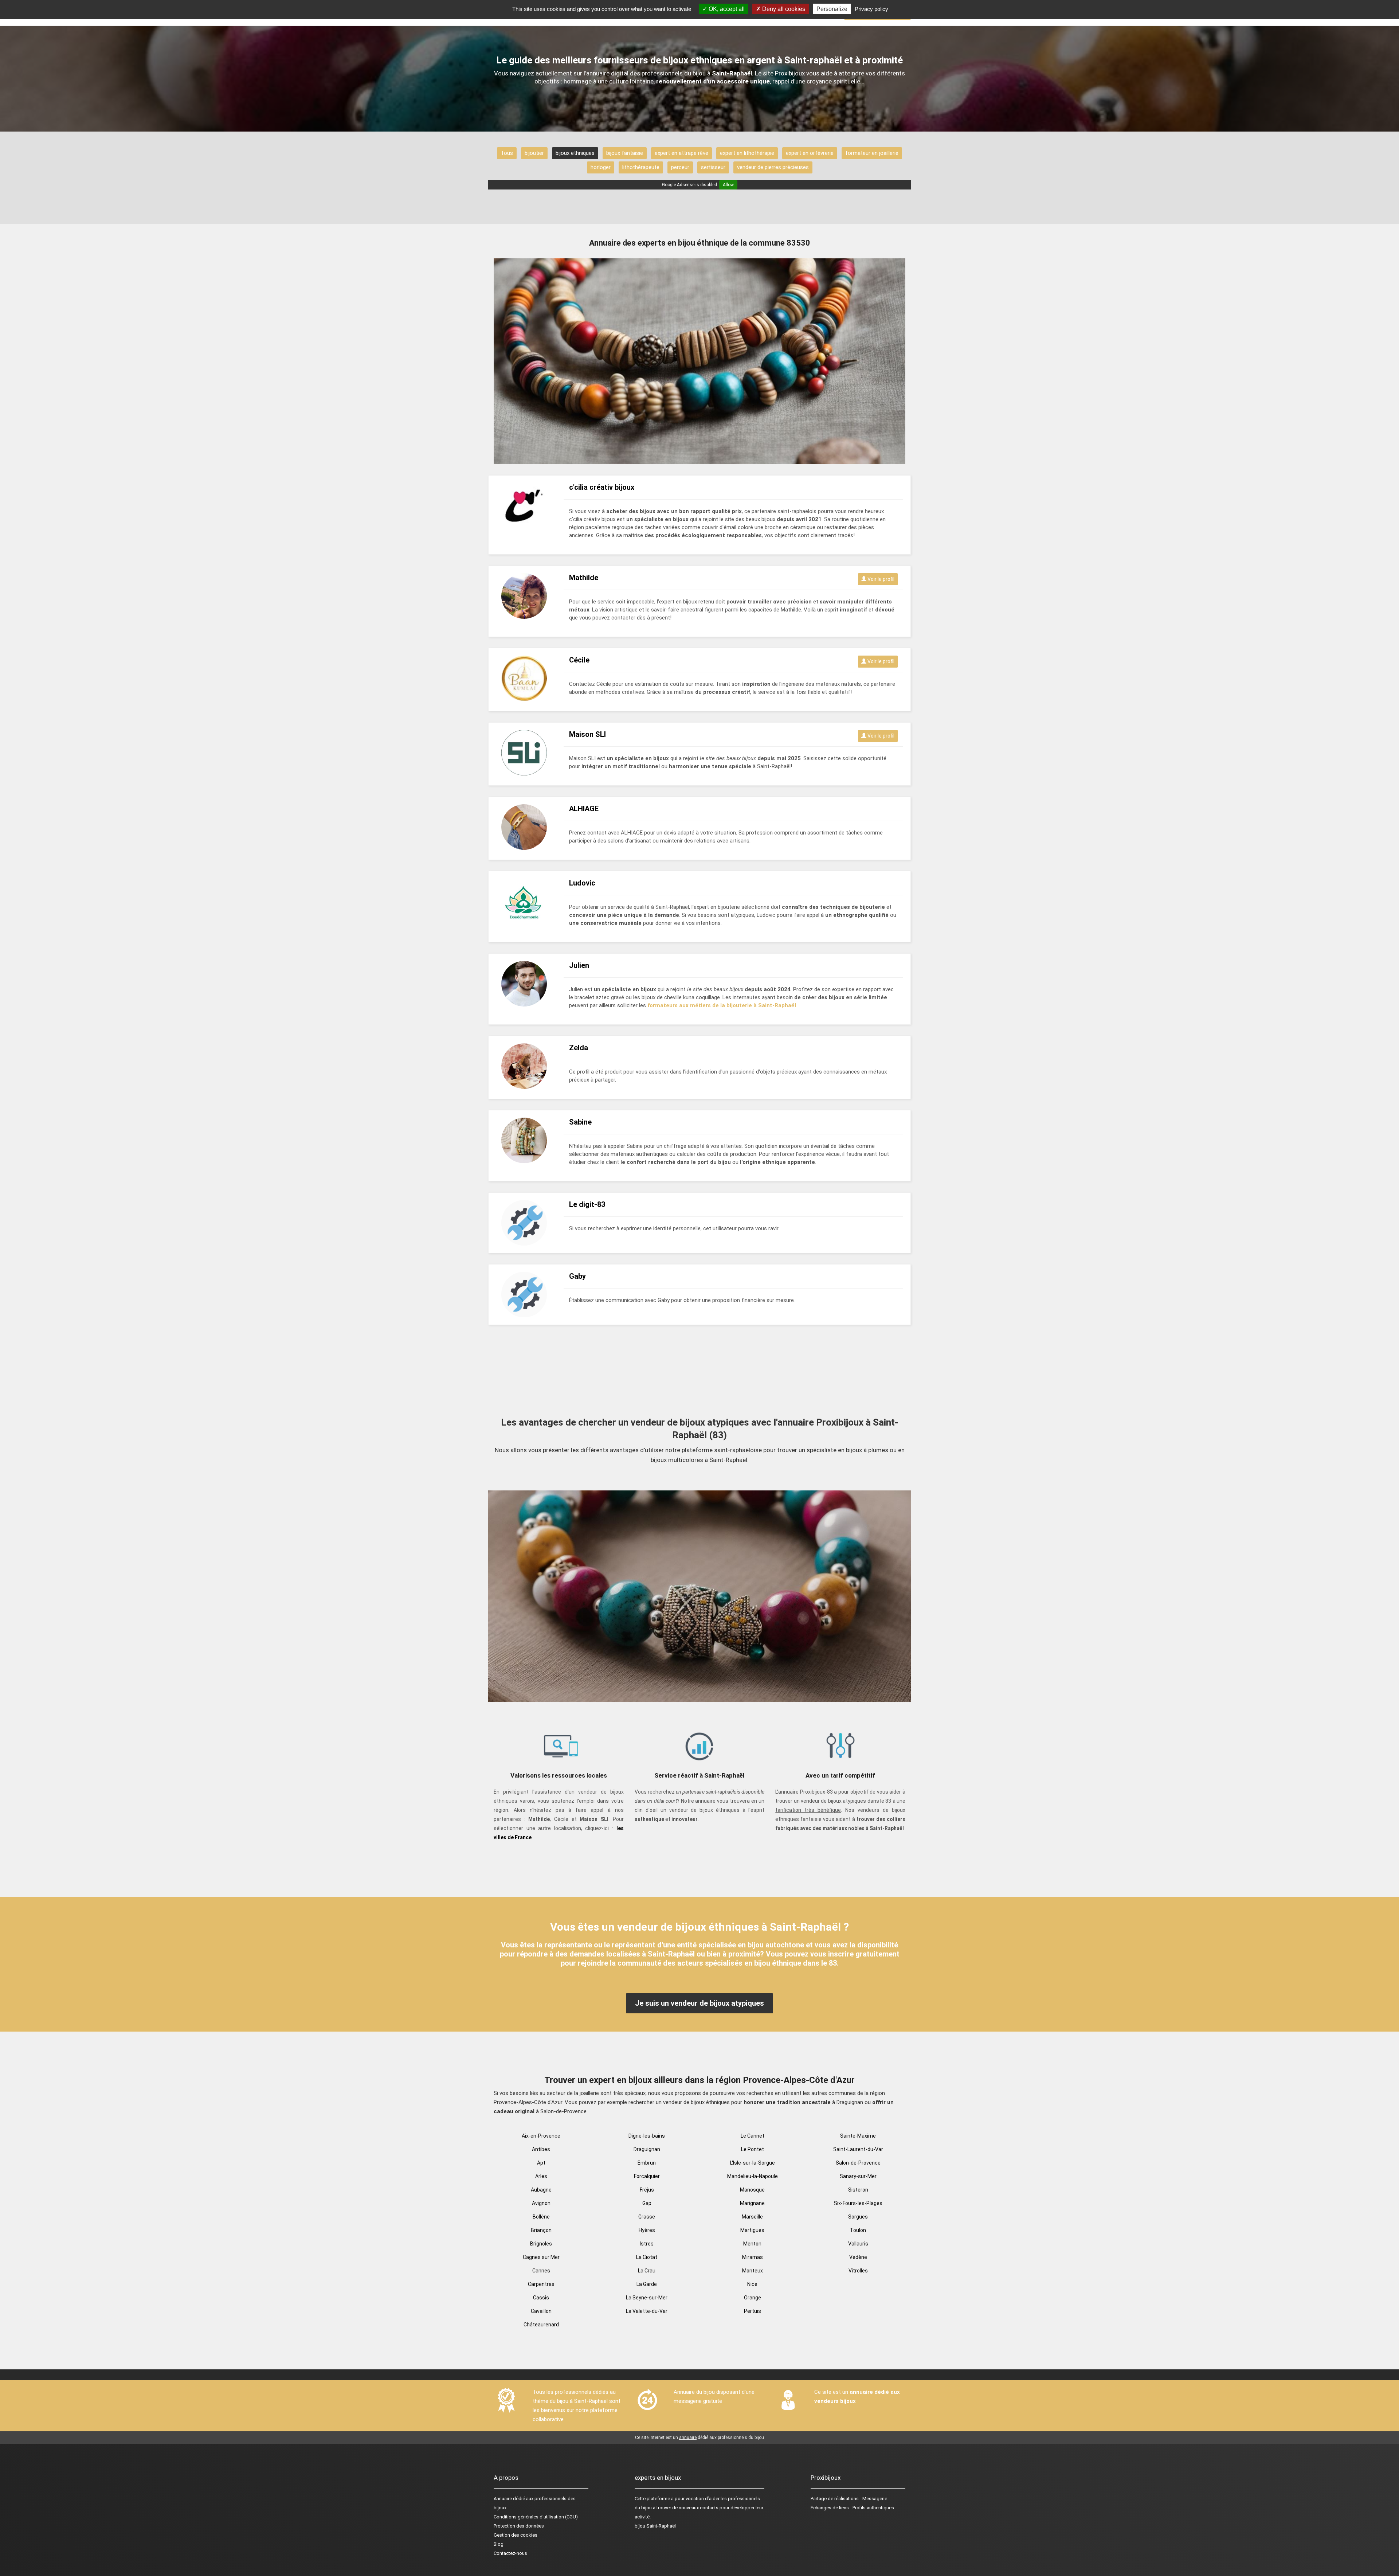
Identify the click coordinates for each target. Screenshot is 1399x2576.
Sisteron (858, 2190)
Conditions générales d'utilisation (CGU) (536, 2517)
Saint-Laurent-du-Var (858, 2149)
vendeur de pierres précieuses (773, 167)
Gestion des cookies (516, 2535)
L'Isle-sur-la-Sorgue (753, 2163)
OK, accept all (726, 9)
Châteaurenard (541, 2325)
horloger (601, 167)
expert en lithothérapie (747, 153)
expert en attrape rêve (681, 153)
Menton (752, 2244)
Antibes (541, 2149)
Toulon (858, 2230)
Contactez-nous (510, 2553)
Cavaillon (541, 2311)
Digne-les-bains (647, 2136)
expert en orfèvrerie (810, 153)
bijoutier (534, 153)
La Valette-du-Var (647, 2311)
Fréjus (647, 2190)
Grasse (647, 2217)
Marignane (752, 2203)
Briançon (541, 2230)
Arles (541, 2176)
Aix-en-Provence (541, 2136)
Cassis (541, 2298)
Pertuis (753, 2311)
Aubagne (541, 2190)
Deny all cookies (783, 9)
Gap (647, 2203)
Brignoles (541, 2244)
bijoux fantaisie (625, 153)
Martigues (752, 2230)
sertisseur (713, 167)
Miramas (753, 2257)
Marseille (752, 2217)
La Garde (647, 2284)
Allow (728, 185)
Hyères (647, 2230)
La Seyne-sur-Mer (647, 2298)
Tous (507, 153)
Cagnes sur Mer (541, 2257)
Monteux (753, 2271)
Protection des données (519, 2526)
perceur (680, 167)
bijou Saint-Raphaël (655, 2526)
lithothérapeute (641, 167)
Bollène (541, 2217)
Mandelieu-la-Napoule (753, 2176)
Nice (752, 2284)
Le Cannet (753, 2136)
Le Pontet (753, 2149)
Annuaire (503, 2499)
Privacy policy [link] (871, 9)
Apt (541, 2163)
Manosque (752, 2190)
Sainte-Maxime (858, 2136)
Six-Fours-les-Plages (858, 2203)
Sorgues (858, 2217)
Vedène (858, 2257)
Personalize (832, 9)
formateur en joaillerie (872, 153)
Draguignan (647, 2149)
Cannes (541, 2271)
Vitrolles (858, 2271)
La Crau (647, 2271)
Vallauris (858, 2244)
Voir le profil (880, 579)
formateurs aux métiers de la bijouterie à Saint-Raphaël (722, 1005)
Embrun (647, 2163)
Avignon (541, 2203)
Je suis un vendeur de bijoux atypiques (699, 2003)
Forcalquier (647, 2176)
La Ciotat (647, 2257)
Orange (753, 2298)
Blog (499, 2544)
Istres (647, 2244)
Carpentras (541, 2284)
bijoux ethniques (575, 153)
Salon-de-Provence (858, 2163)
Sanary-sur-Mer (858, 2176)
